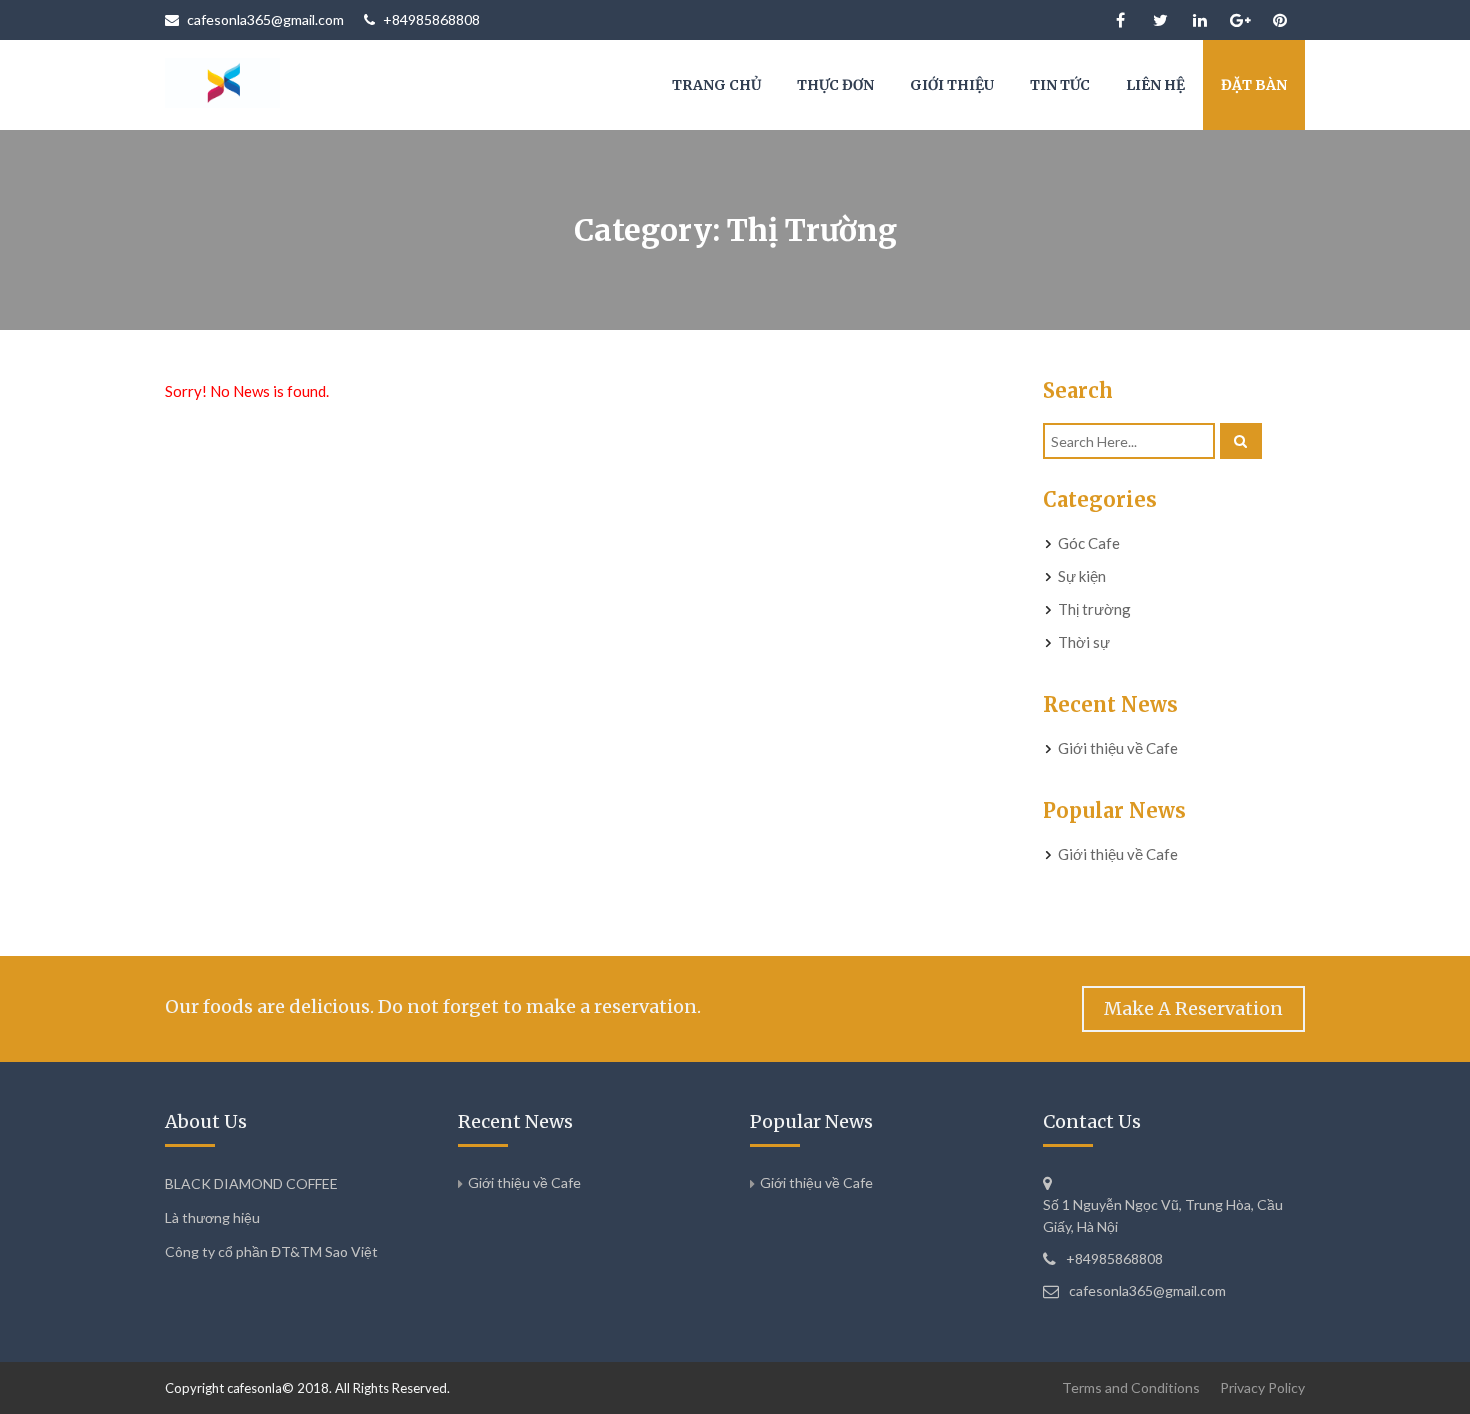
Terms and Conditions (1131, 1387)
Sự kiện (1082, 576)
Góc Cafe (1089, 543)
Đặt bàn (1254, 85)
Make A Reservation (1193, 1008)
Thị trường (1094, 609)
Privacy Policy (1262, 1387)
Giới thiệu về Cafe (1118, 748)
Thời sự (1084, 642)
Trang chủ (716, 85)
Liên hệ (1155, 85)
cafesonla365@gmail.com (265, 19)
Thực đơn (835, 85)
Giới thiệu (952, 85)
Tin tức (1060, 85)
